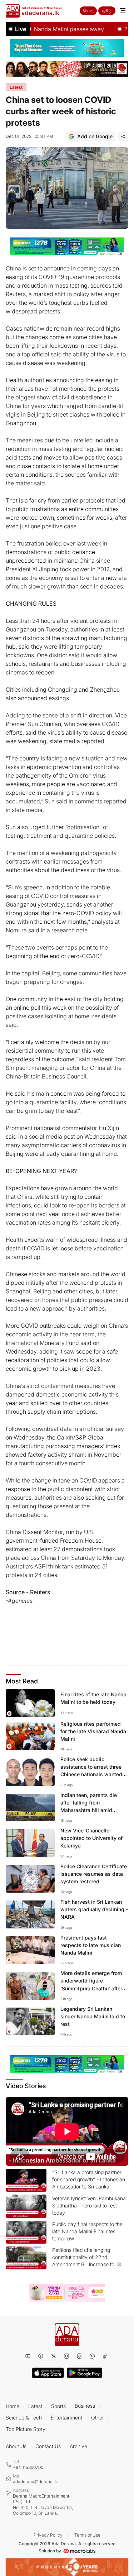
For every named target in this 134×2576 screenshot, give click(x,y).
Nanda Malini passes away (50, 29)
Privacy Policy (48, 2535)
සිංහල (88, 11)
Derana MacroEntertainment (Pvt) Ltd (43, 2505)
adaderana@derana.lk (35, 2482)
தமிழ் (107, 11)
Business (85, 2406)
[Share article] (123, 136)
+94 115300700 (28, 2467)
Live (21, 29)
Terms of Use (87, 2535)
